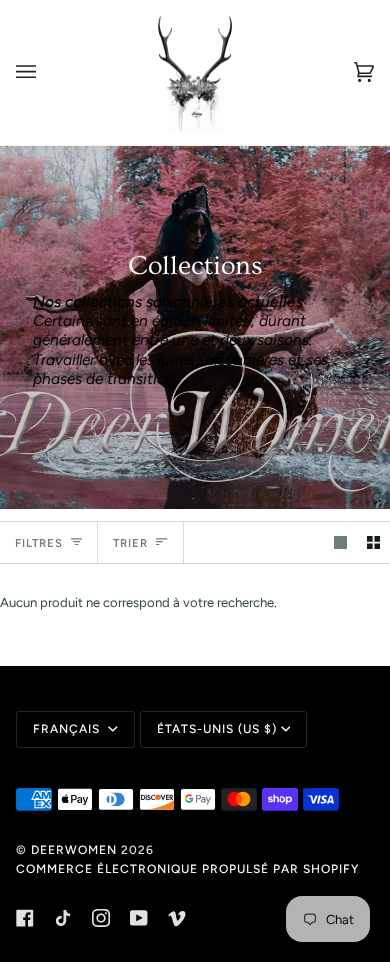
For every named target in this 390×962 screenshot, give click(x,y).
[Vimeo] (177, 918)
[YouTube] (139, 918)
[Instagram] (101, 918)
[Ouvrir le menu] (46, 72)
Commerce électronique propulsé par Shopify (187, 869)
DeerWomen (74, 850)
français (68, 729)
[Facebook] (25, 918)
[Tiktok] (63, 918)
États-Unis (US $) (217, 729)
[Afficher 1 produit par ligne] (340, 542)
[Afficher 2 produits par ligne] (373, 542)
